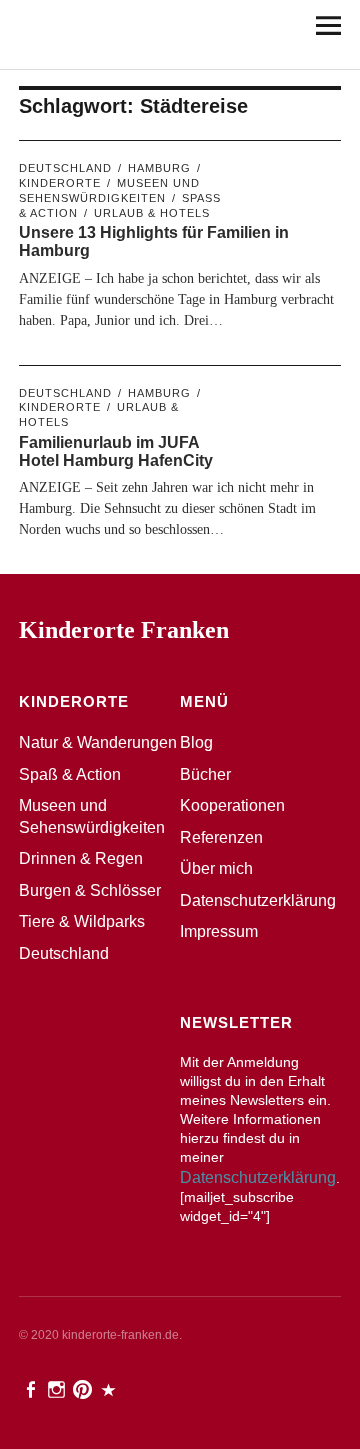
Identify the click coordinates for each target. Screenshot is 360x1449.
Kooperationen (232, 805)
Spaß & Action (70, 774)
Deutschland (65, 168)
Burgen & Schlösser (90, 890)
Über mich (216, 868)
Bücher (205, 774)
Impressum (219, 931)
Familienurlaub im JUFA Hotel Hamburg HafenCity (116, 451)
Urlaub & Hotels (152, 213)
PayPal (110, 1388)
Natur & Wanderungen (98, 742)
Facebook (32, 1388)
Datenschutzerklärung (258, 900)
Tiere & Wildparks (82, 921)
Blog (196, 742)
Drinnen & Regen (81, 858)
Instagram (58, 1388)
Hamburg (159, 168)
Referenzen (221, 837)
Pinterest (84, 1388)
